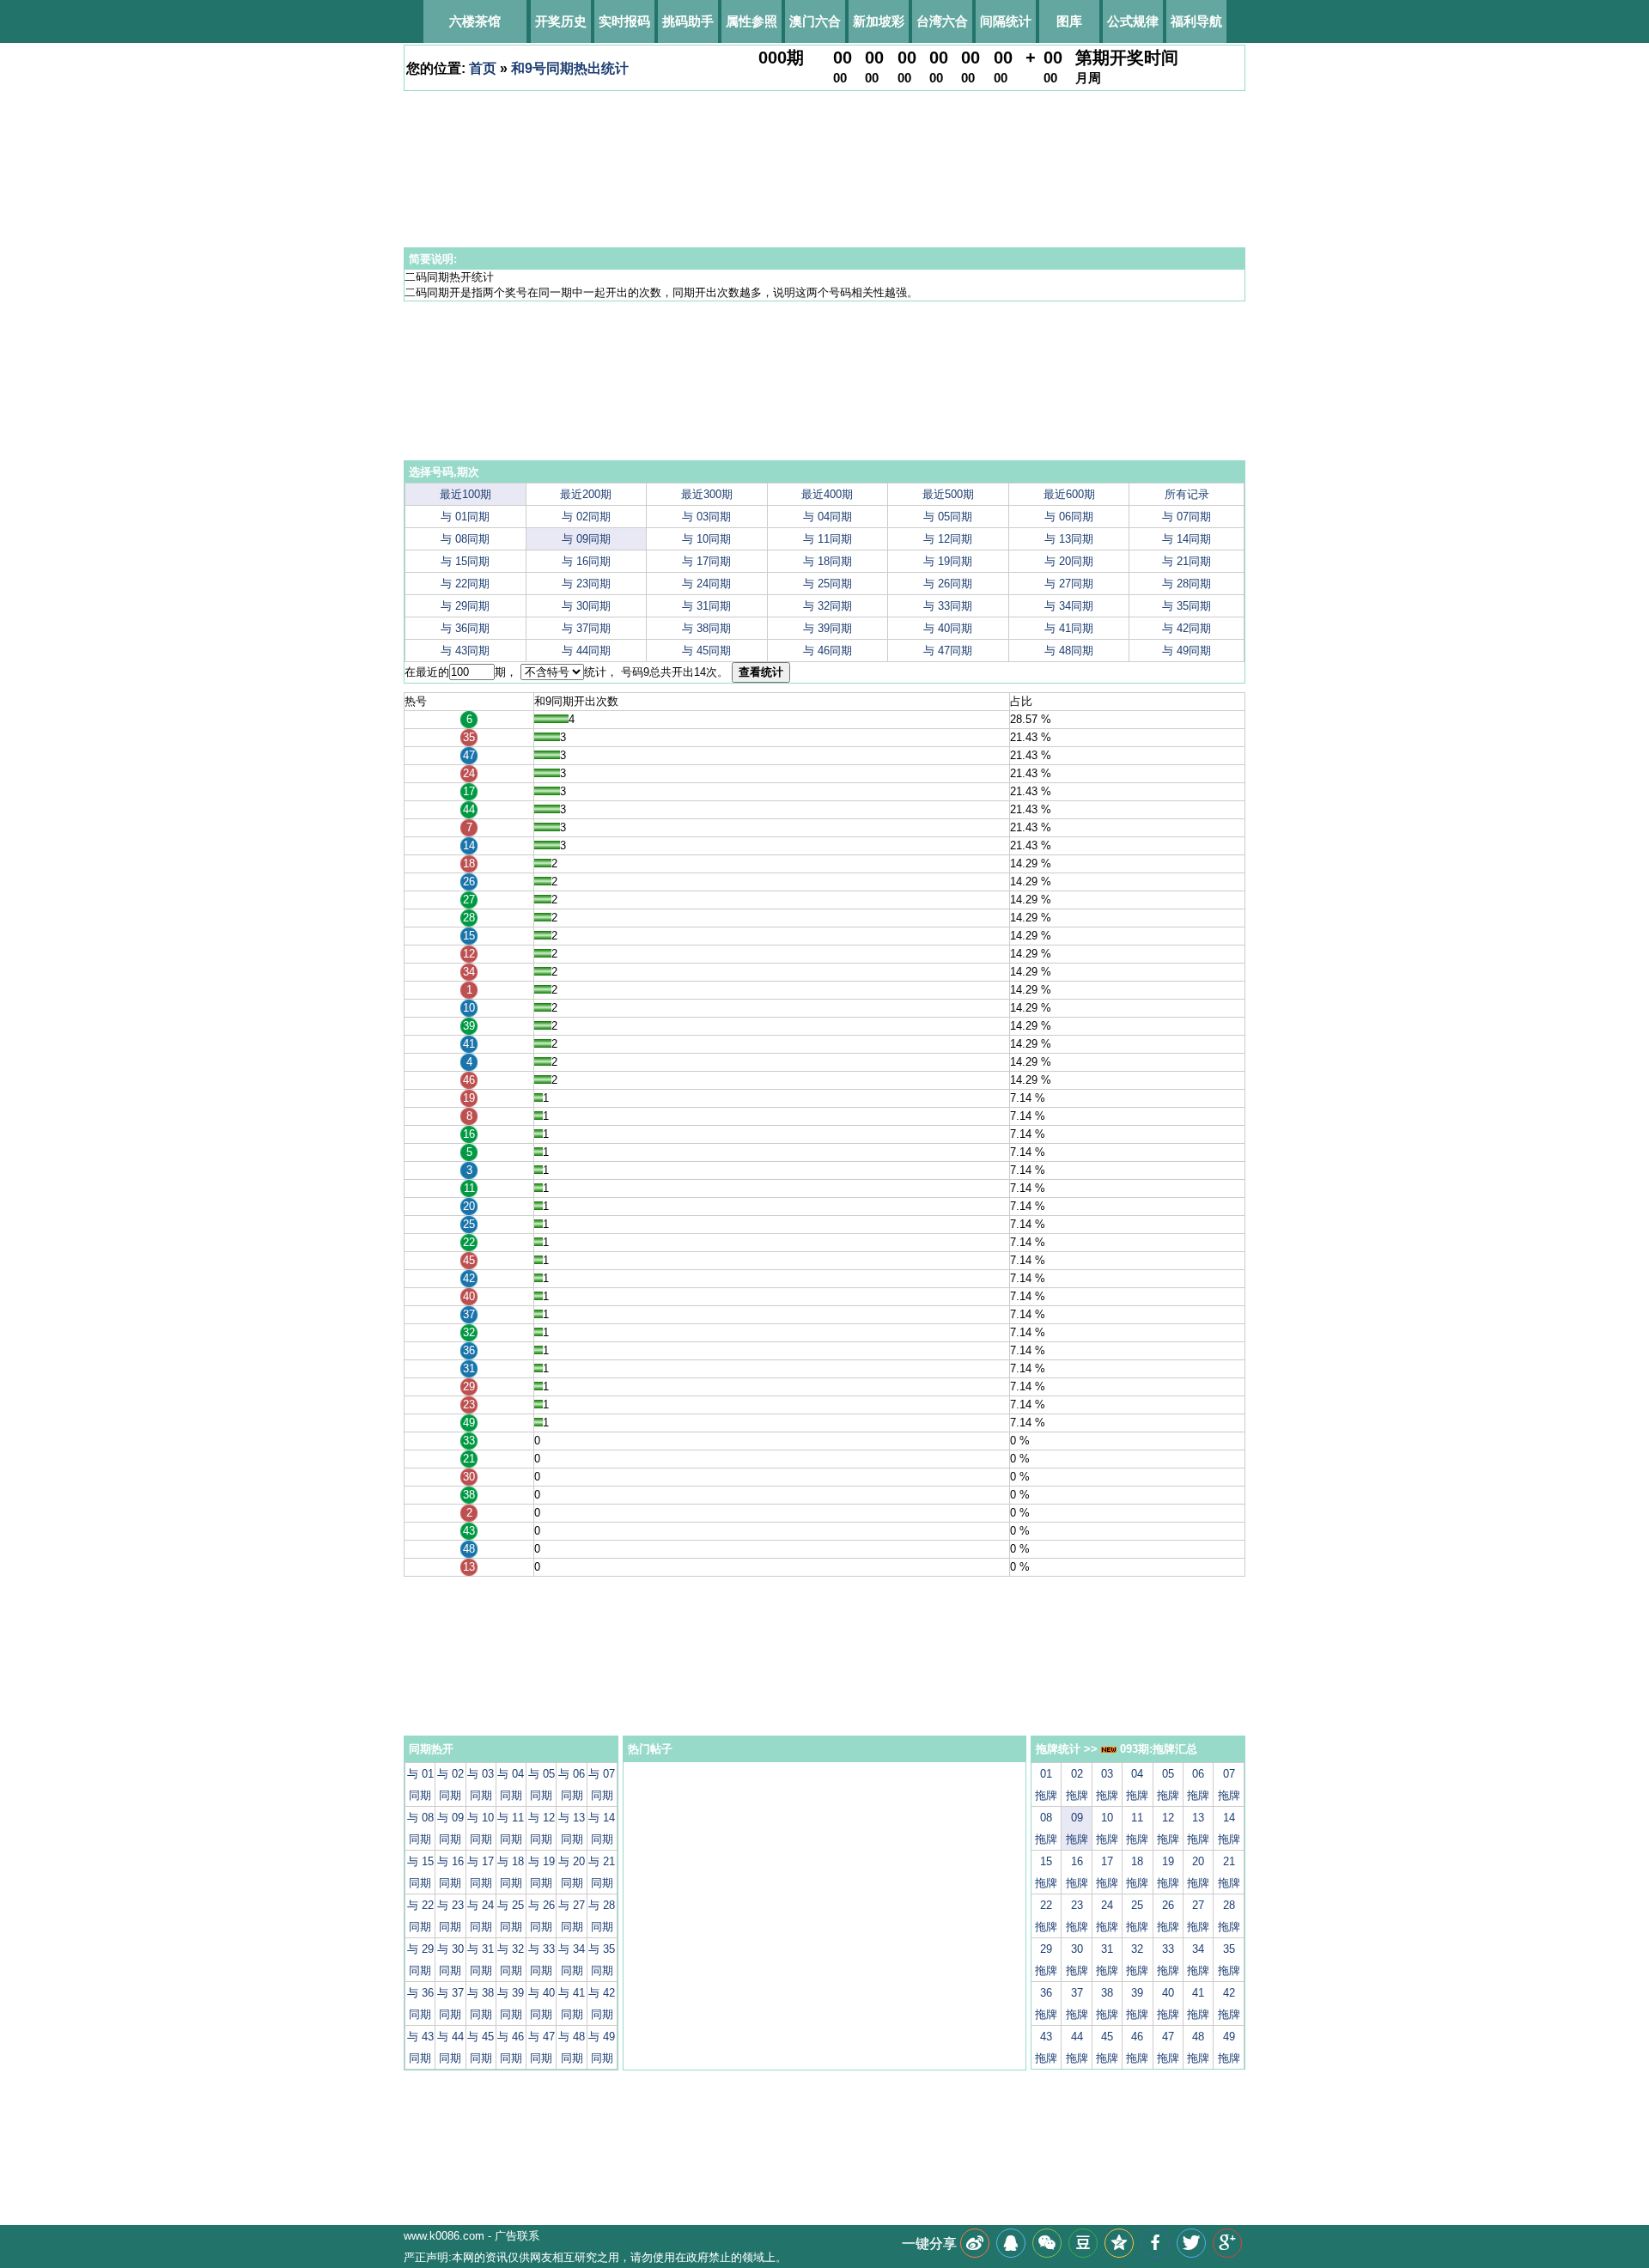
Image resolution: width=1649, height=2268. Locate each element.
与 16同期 (586, 561)
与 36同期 (465, 628)
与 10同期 (706, 539)
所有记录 (1187, 494)
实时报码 (624, 21)
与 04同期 (828, 517)
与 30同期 (586, 606)
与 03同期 (706, 517)
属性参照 (751, 21)
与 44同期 (586, 651)
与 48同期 (1069, 651)
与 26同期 (948, 584)
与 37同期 (586, 628)
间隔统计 (1006, 21)
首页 (483, 68)
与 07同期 (1187, 517)
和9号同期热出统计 (570, 68)
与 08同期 (465, 539)
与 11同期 (828, 539)
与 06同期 (1069, 517)
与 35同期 (1187, 606)
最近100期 (465, 494)
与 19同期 (948, 561)
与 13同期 (1069, 539)
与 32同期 (828, 606)
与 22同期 (465, 584)
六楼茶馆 (475, 21)
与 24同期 (706, 584)
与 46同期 (828, 651)
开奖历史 (561, 21)
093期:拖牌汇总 (1157, 1749)
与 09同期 (586, 539)
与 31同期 (706, 606)
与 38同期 (706, 628)
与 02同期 (586, 517)
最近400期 (827, 494)
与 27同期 (1069, 584)
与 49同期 (1187, 651)
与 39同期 (828, 628)
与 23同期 (586, 584)
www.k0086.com (444, 2236)
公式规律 (1133, 21)
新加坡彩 (879, 21)
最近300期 (707, 494)
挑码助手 (688, 21)
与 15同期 (465, 561)
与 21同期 (1187, 561)
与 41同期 (1069, 628)
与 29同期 (465, 606)
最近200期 (586, 494)
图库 (1069, 21)
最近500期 (948, 494)
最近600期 (1069, 494)
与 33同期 (948, 606)
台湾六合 (942, 21)
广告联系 (517, 2236)
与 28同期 (1187, 584)
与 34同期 (1069, 606)
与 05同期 (948, 517)
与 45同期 (706, 651)
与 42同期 (1187, 628)
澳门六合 (815, 21)
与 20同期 (1069, 561)
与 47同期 (948, 651)
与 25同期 (828, 584)
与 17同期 (706, 561)
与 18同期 (828, 561)
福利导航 (1196, 21)
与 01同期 (465, 517)
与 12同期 (948, 539)
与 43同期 (465, 651)
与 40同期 (948, 628)
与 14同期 (1187, 539)
